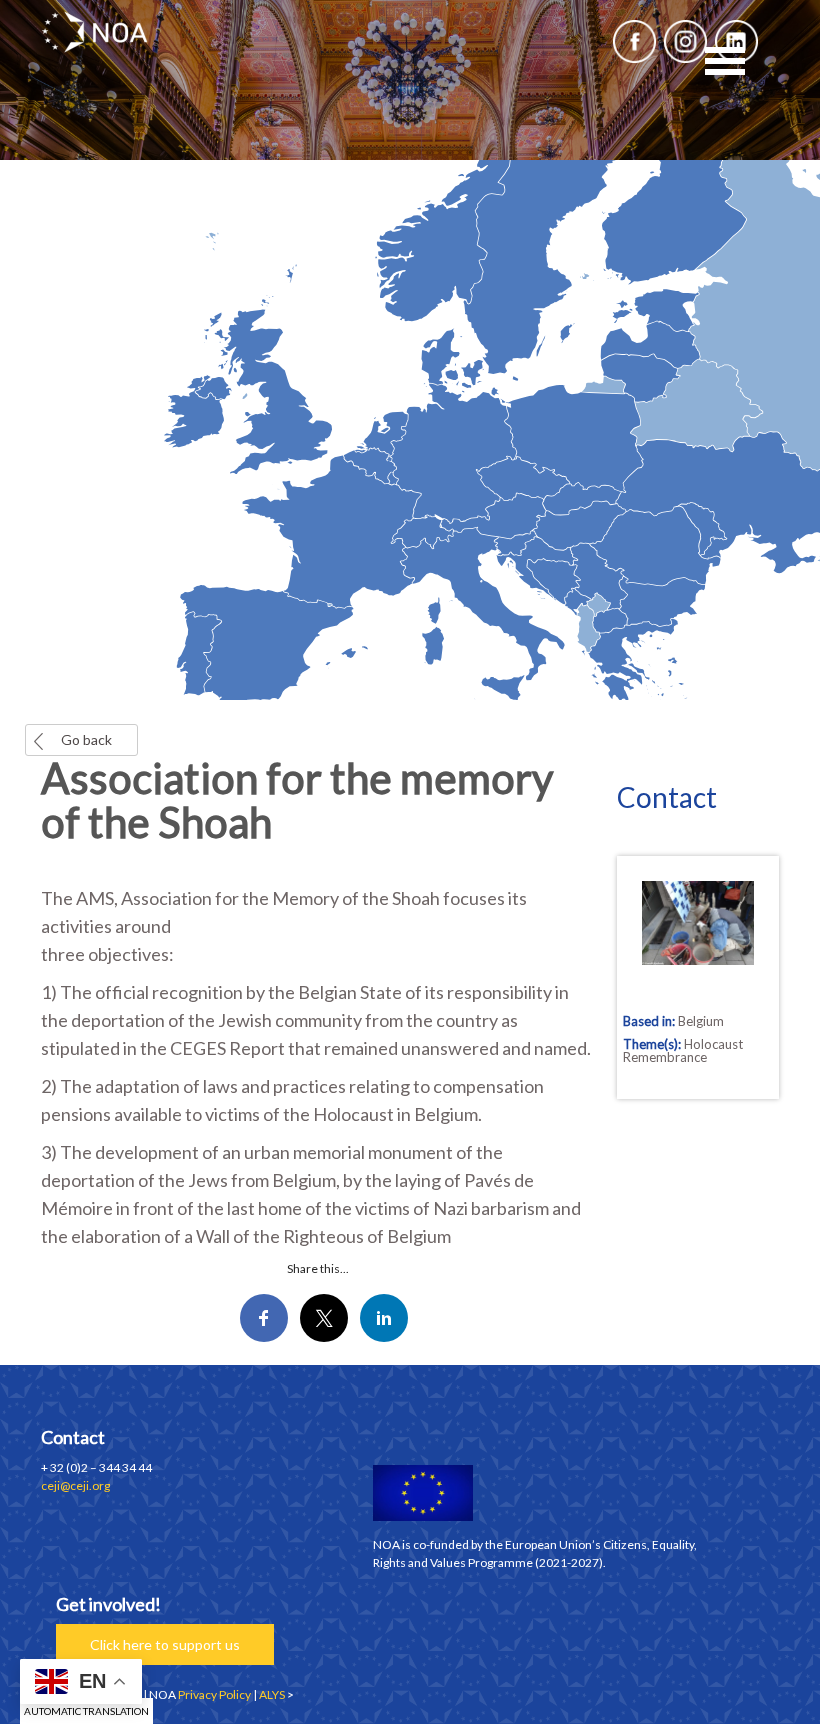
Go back (86, 739)
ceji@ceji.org (75, 1485)
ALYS (272, 1694)
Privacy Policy (214, 1694)
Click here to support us (165, 1644)
